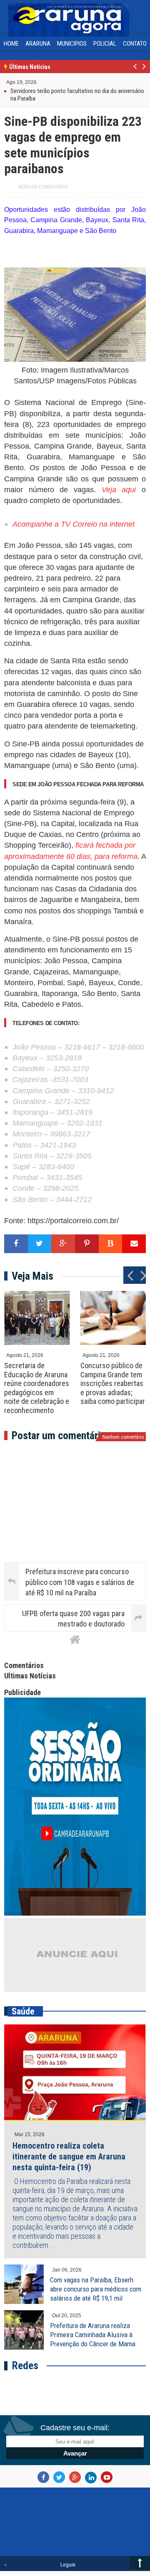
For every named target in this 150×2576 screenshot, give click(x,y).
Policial (105, 44)
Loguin (68, 2565)
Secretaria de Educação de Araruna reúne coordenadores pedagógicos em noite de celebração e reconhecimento (37, 1388)
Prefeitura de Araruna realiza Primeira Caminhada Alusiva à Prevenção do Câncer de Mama (93, 2335)
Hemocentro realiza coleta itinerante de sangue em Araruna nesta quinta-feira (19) (69, 2156)
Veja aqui (119, 490)
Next (144, 71)
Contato (135, 44)
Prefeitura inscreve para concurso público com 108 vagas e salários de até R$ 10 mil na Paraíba (80, 1582)
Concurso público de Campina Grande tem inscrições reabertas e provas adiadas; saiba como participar (113, 1383)
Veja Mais (32, 1276)
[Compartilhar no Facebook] (16, 1244)
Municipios (72, 44)
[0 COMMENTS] (38, 82)
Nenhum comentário (43, 187)
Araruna (38, 44)
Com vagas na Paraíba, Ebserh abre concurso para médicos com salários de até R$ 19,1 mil (96, 2289)
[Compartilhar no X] (40, 1244)
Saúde (23, 2011)
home (11, 44)
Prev (135, 71)
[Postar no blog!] (111, 1244)
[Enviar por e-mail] (134, 1244)
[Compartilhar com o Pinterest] (87, 1244)
